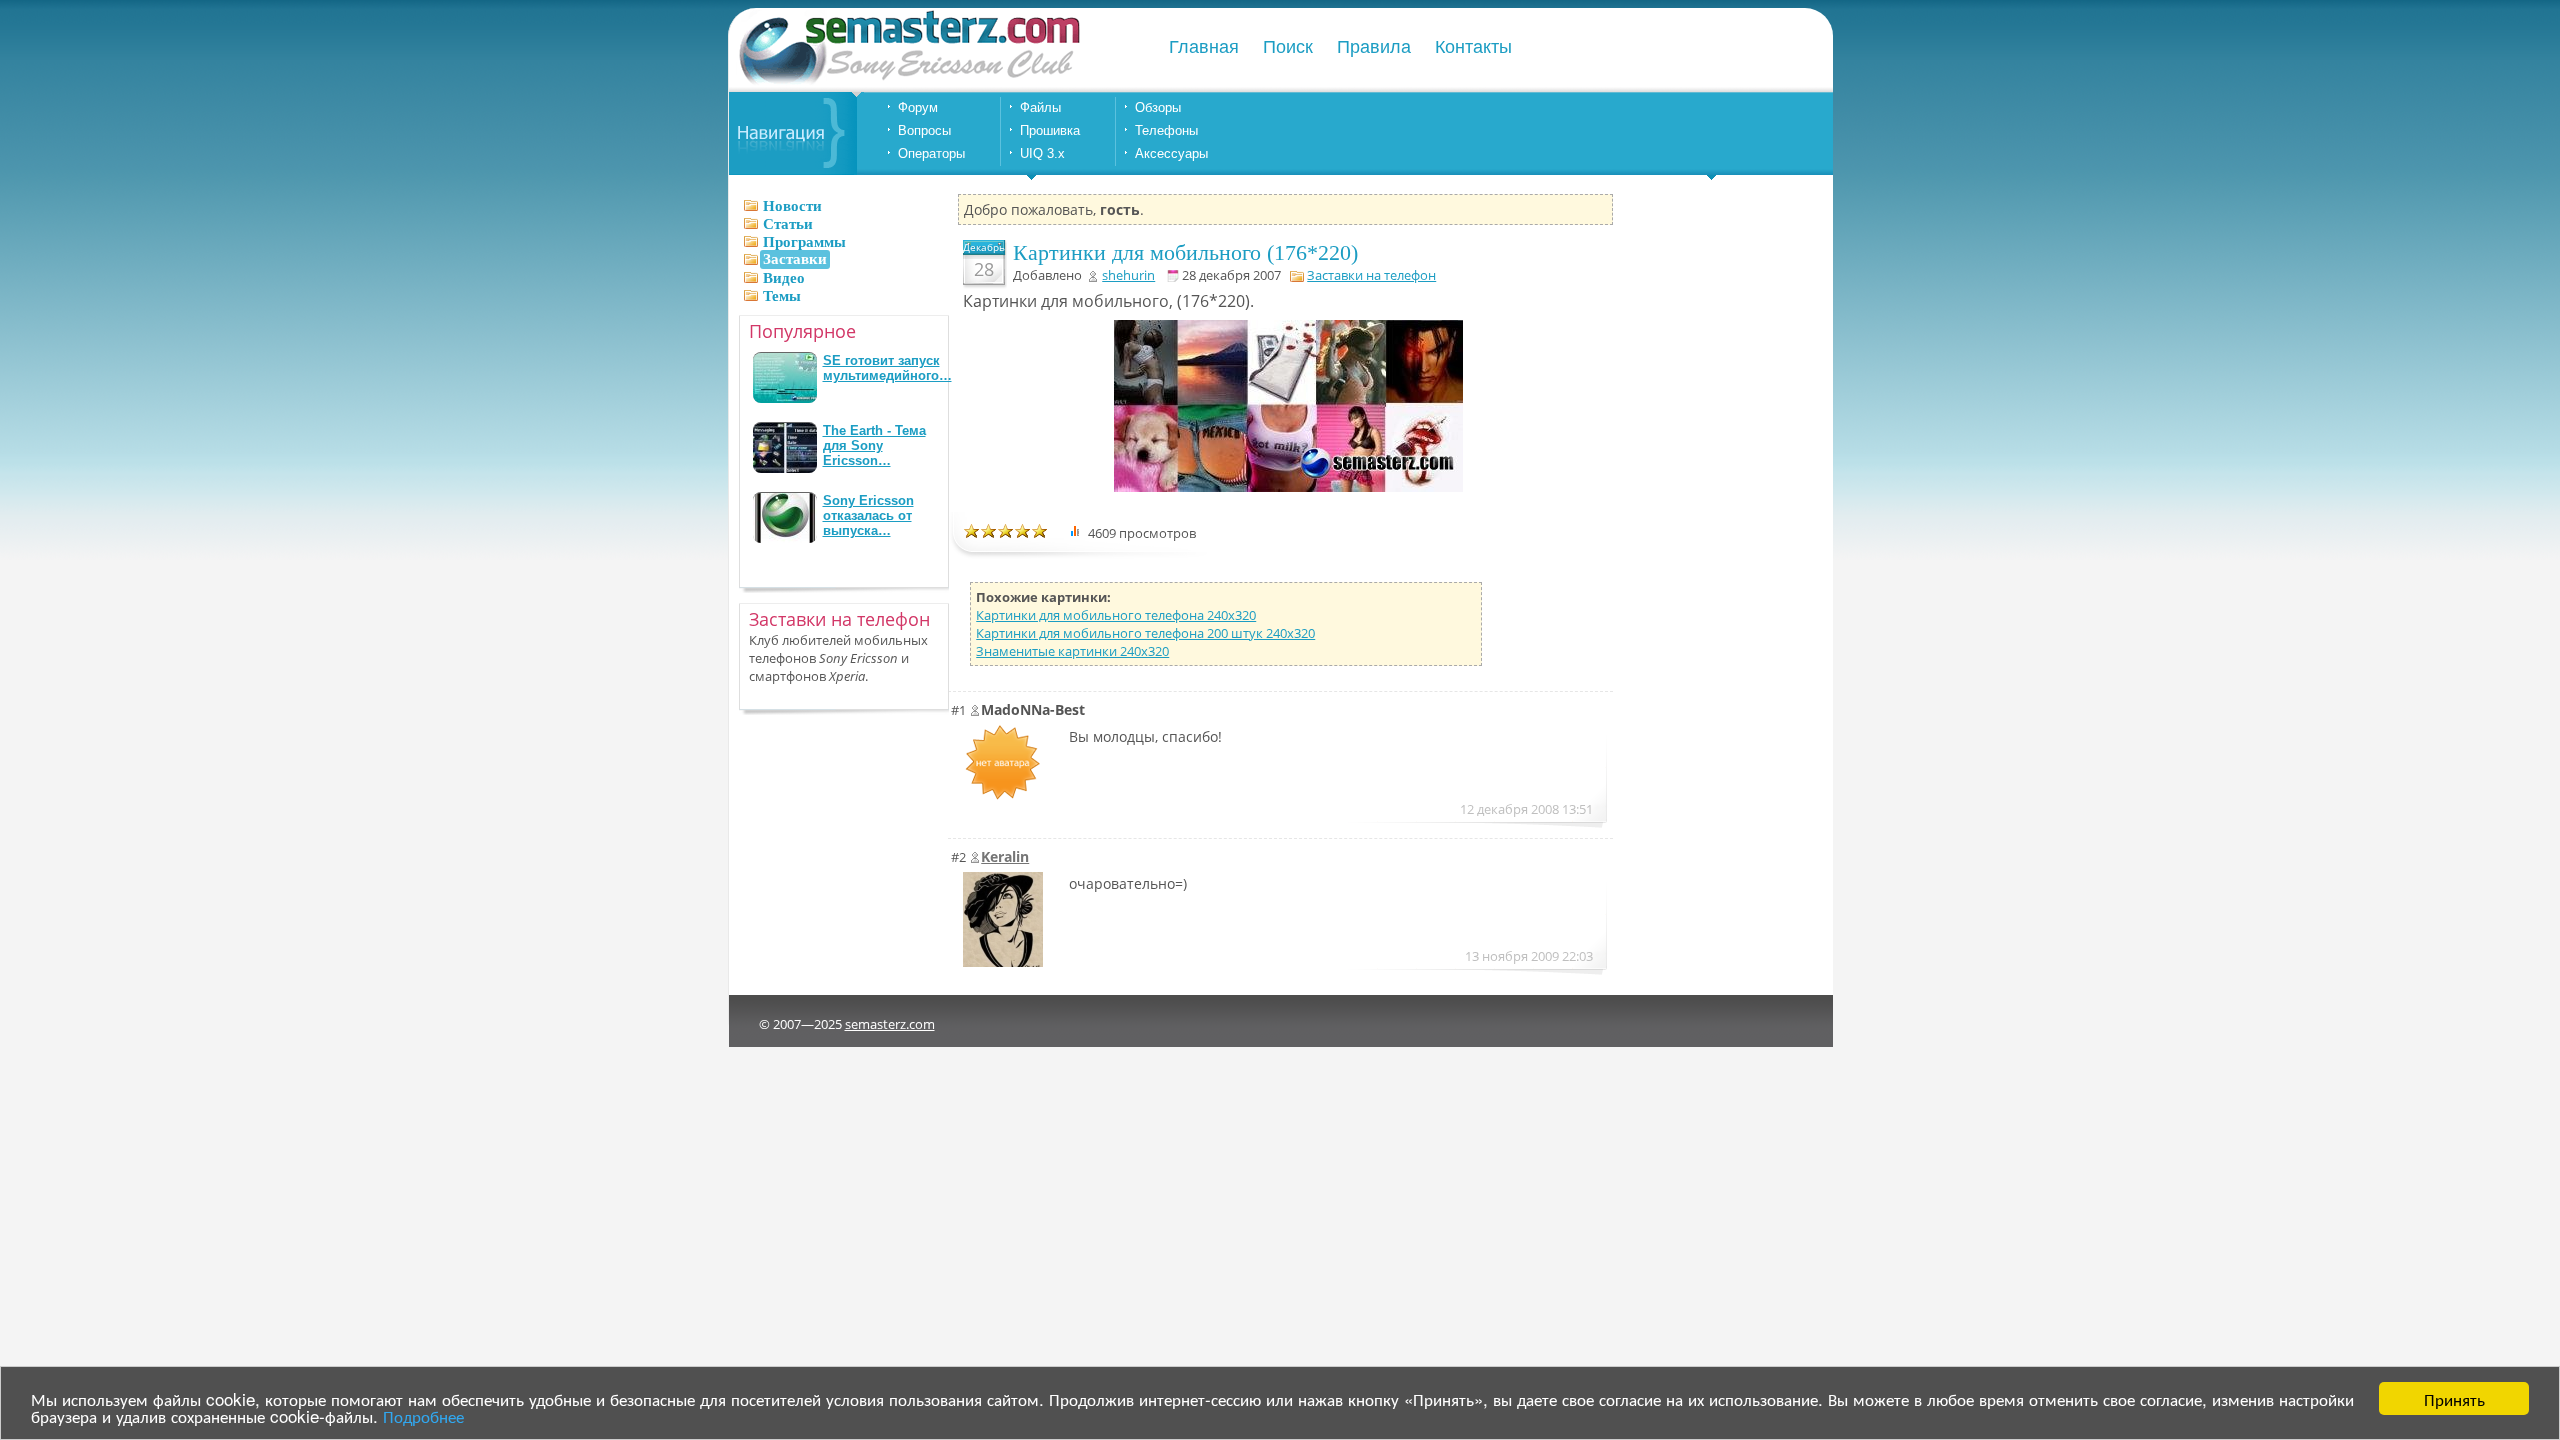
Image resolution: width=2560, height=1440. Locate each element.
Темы (782, 296)
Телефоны (1166, 130)
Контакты (1473, 47)
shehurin (1128, 275)
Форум (918, 107)
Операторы (931, 153)
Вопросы (924, 130)
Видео (784, 278)
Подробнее (423, 1415)
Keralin (1005, 856)
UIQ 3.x (1042, 153)
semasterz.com (890, 1024)
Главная (1204, 47)
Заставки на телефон (1371, 275)
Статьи (788, 224)
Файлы (1040, 107)
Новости (792, 206)
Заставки (795, 259)
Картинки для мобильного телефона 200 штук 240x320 (1145, 633)
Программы (804, 242)
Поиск (1288, 47)
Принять (2454, 1398)
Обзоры (1158, 107)
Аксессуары (1171, 153)
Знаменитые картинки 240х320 (1072, 651)
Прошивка (1050, 130)
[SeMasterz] (908, 82)
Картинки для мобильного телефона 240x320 (1116, 615)
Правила (1374, 47)
